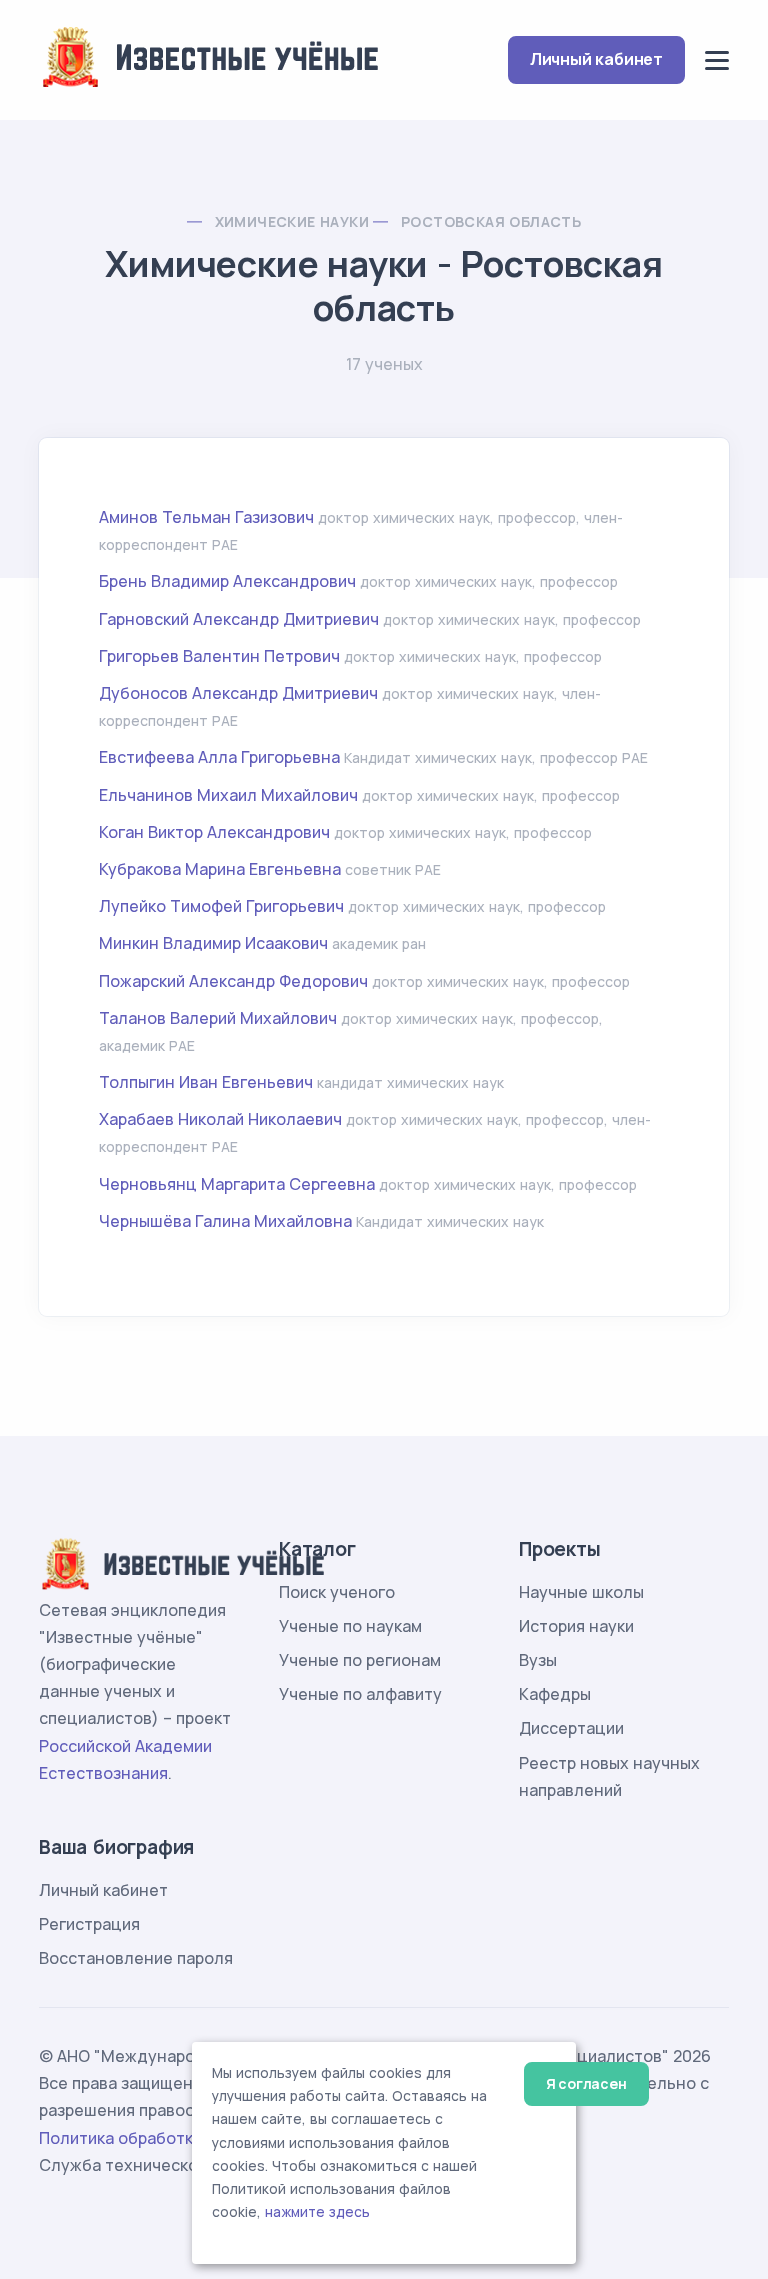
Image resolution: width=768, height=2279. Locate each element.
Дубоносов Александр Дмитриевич (238, 693)
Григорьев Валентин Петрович (219, 656)
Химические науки (292, 221)
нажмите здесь (317, 2212)
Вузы (538, 1660)
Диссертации (571, 1728)
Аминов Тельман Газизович (206, 517)
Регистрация (89, 1924)
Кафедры (555, 1694)
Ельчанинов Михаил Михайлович (228, 795)
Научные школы (581, 1592)
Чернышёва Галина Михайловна (225, 1221)
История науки (576, 1626)
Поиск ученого (337, 1592)
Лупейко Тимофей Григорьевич (221, 906)
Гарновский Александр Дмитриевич (239, 619)
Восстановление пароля (136, 1958)
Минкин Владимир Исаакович (213, 943)
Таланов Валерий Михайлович (218, 1018)
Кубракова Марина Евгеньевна (220, 869)
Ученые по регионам (360, 1660)
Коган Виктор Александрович (214, 832)
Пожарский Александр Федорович (233, 981)
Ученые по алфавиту (360, 1694)
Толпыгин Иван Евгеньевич (206, 1082)
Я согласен (586, 2083)
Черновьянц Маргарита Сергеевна (237, 1184)
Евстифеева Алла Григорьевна (219, 757)
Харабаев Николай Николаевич (220, 1119)
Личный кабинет (596, 59)
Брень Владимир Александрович (227, 581)
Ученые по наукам (350, 1626)
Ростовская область (491, 221)
